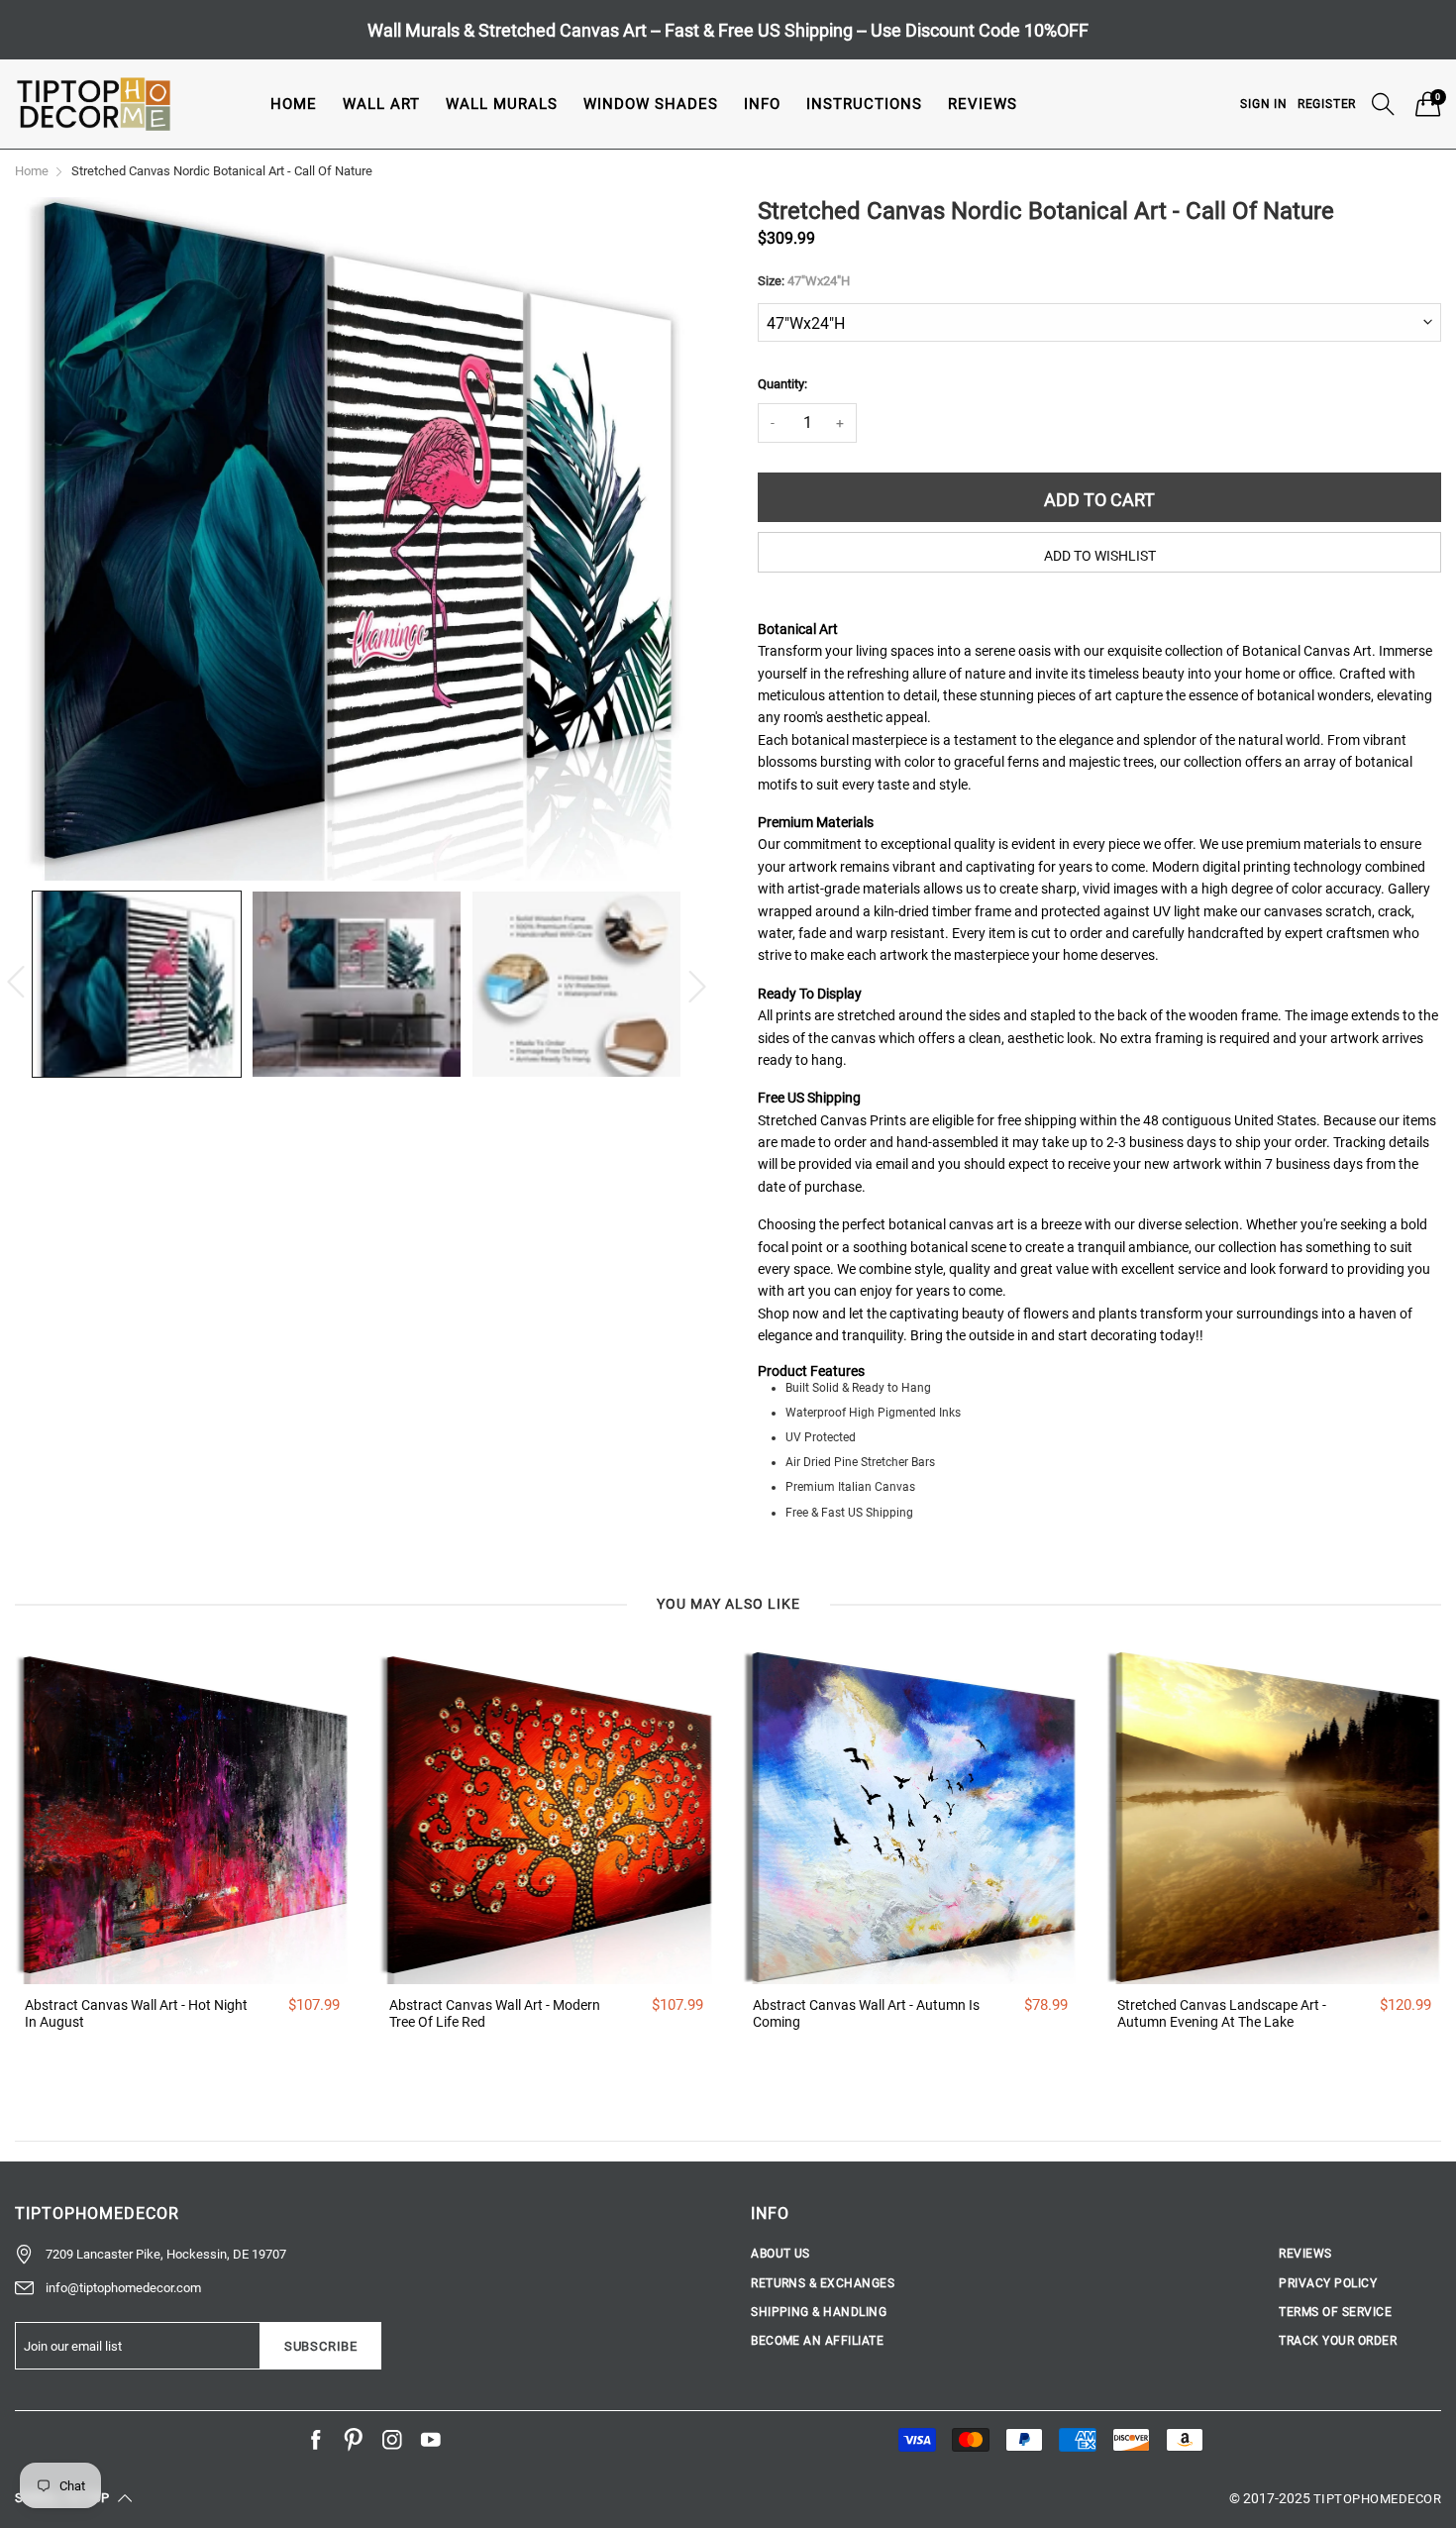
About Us (780, 2254)
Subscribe (321, 2346)
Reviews (983, 104)
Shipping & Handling (819, 2312)
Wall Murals (502, 104)
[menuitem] (294, 104)
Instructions (864, 104)
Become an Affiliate (817, 2341)
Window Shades (651, 104)
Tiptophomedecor (1377, 2499)
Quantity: (782, 384)
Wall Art (381, 104)
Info (762, 104)
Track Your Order (1338, 2341)
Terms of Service (1335, 2312)
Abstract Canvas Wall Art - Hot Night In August (136, 2013)
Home (294, 104)
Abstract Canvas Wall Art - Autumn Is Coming (866, 2013)
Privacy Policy (1328, 2283)
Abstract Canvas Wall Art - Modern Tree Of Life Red (495, 2013)
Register (1327, 104)
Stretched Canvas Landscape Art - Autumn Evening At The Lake (1222, 2013)
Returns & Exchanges (823, 2283)
